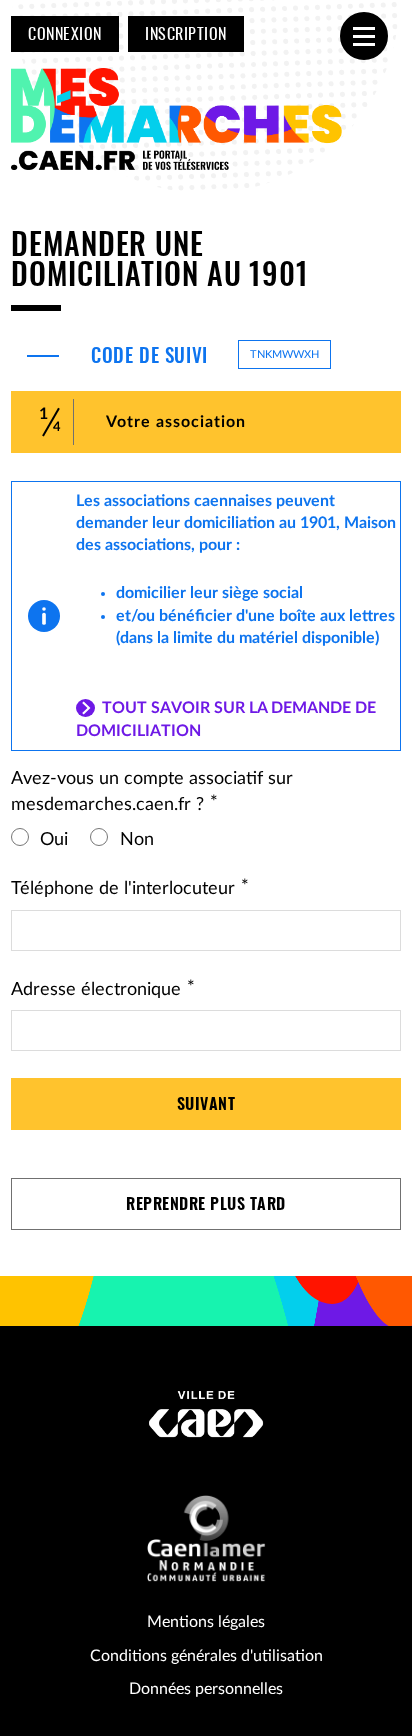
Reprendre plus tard (205, 1205)
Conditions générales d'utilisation (206, 1656)
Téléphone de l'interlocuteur (129, 889)
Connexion (64, 35)
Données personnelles (206, 1689)
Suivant (206, 1105)
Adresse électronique (102, 990)
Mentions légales (206, 1622)
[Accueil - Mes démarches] (181, 120)
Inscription (185, 35)
